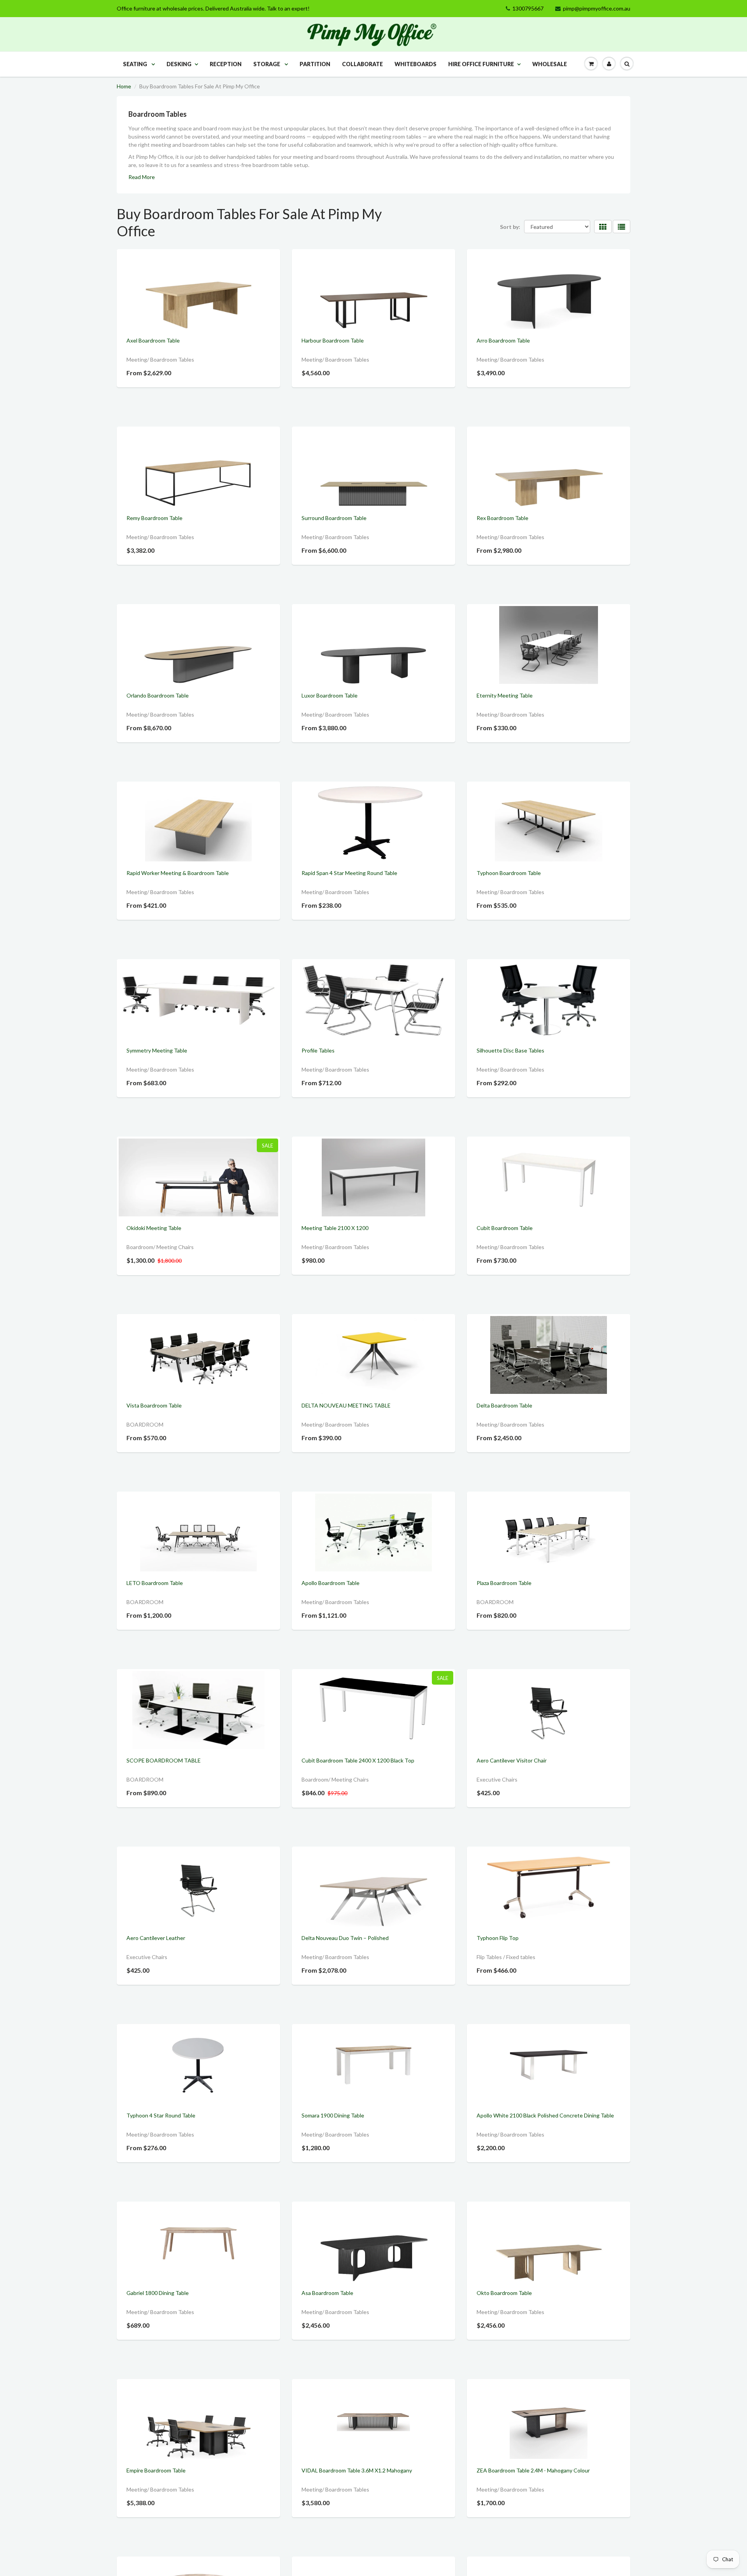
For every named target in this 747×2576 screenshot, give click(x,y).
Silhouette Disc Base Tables (510, 1050)
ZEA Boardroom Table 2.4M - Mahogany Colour (533, 2470)
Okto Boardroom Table (504, 2293)
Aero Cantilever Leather (156, 1938)
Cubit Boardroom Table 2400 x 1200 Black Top (358, 1760)
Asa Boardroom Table (327, 2293)
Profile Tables (318, 1050)
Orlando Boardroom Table (158, 695)
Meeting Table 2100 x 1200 (335, 1228)
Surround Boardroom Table (334, 518)
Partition (315, 64)
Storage (267, 64)
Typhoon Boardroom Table (509, 873)
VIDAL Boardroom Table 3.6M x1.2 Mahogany (357, 2470)
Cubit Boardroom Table (505, 1228)
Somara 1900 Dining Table (333, 2115)
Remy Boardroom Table (154, 518)
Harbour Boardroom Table (333, 340)
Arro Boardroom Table (503, 340)
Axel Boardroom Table (153, 340)
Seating (136, 64)
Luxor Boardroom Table (330, 695)
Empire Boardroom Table (156, 2470)
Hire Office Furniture (481, 64)
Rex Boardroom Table (502, 518)
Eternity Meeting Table (505, 695)
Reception (226, 64)
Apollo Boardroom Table (331, 1583)
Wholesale (550, 64)
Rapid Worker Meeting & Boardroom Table (178, 873)
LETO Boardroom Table (155, 1583)
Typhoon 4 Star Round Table (161, 2115)
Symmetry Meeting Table (157, 1050)
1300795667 (528, 8)
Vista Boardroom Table (154, 1405)
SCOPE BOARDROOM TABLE (164, 1760)
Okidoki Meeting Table (154, 1228)
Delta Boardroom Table (504, 1405)
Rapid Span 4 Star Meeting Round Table (349, 873)
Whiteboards (416, 64)
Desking (179, 64)
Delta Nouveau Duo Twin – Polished (345, 1938)
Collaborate (362, 64)
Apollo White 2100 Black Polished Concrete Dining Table (545, 2115)
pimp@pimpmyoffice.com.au (597, 8)
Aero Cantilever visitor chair (512, 1760)
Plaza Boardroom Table (504, 1583)
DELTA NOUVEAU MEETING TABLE (346, 1405)
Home (124, 86)
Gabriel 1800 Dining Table (158, 2293)
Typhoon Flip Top (498, 1938)
